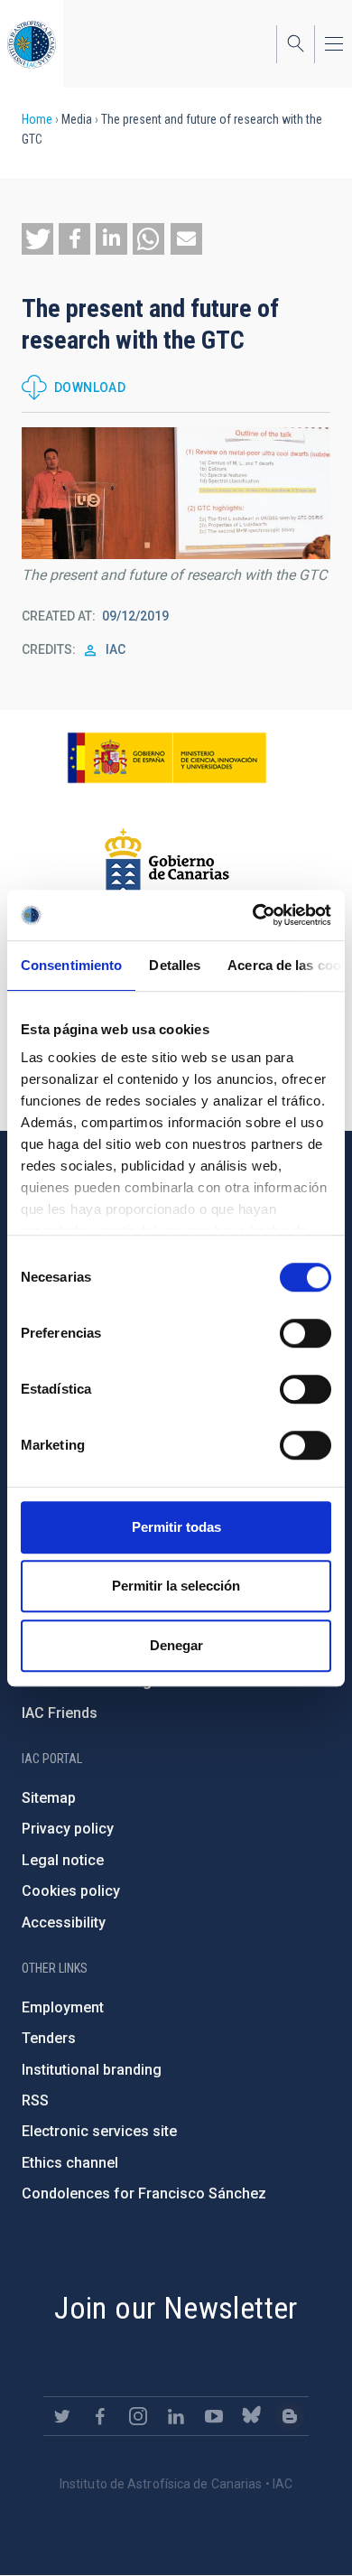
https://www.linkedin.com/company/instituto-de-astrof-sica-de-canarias (176, 2416)
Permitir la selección (176, 1586)
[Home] (32, 44)
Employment (63, 2007)
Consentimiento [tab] (71, 965)
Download (90, 387)
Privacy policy (68, 1829)
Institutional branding (92, 2070)
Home (37, 119)
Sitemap (49, 1798)
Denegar (176, 1645)
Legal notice (63, 1860)
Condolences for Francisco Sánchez (144, 2193)
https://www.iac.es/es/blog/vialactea (290, 2416)
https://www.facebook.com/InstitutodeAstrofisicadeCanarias (100, 2416)
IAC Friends (60, 1713)
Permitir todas (176, 1527)
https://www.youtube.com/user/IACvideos (214, 2416)
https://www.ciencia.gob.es (167, 758)
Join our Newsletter (176, 2308)
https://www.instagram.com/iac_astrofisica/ (138, 2416)
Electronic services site (99, 2131)
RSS (35, 2100)
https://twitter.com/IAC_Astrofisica (62, 2416)
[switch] (306, 1333)
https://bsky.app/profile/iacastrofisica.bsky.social (252, 2416)
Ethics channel (70, 2163)
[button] (37, 239)
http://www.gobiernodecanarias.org (167, 863)
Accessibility (64, 1923)
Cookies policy (71, 1891)
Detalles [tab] (175, 965)
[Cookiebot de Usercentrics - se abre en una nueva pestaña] (253, 915)
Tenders (49, 2038)
